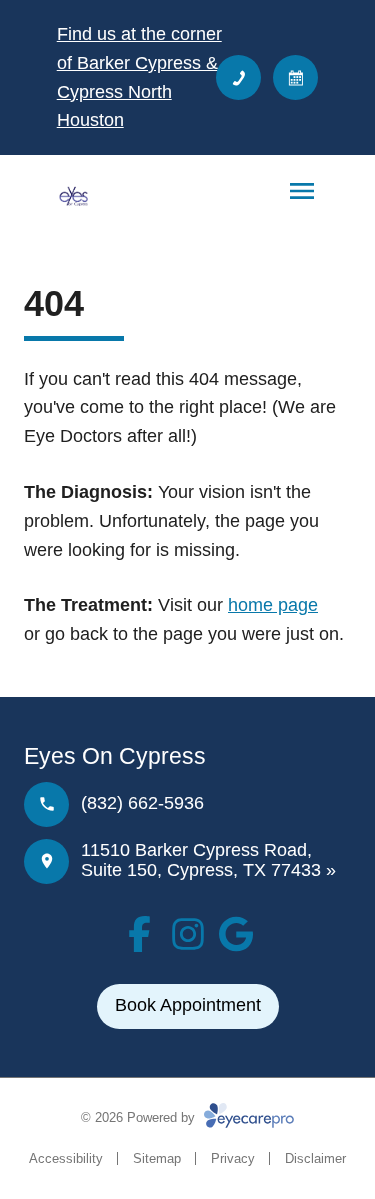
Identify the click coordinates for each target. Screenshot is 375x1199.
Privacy (233, 1158)
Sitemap (157, 1158)
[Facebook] (140, 934)
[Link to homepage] (72, 196)
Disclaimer (315, 1158)
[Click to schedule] (295, 77)
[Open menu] (302, 191)
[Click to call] (238, 77)
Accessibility (66, 1158)
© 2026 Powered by (140, 1117)
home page (273, 605)
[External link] (236, 934)
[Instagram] (188, 934)
